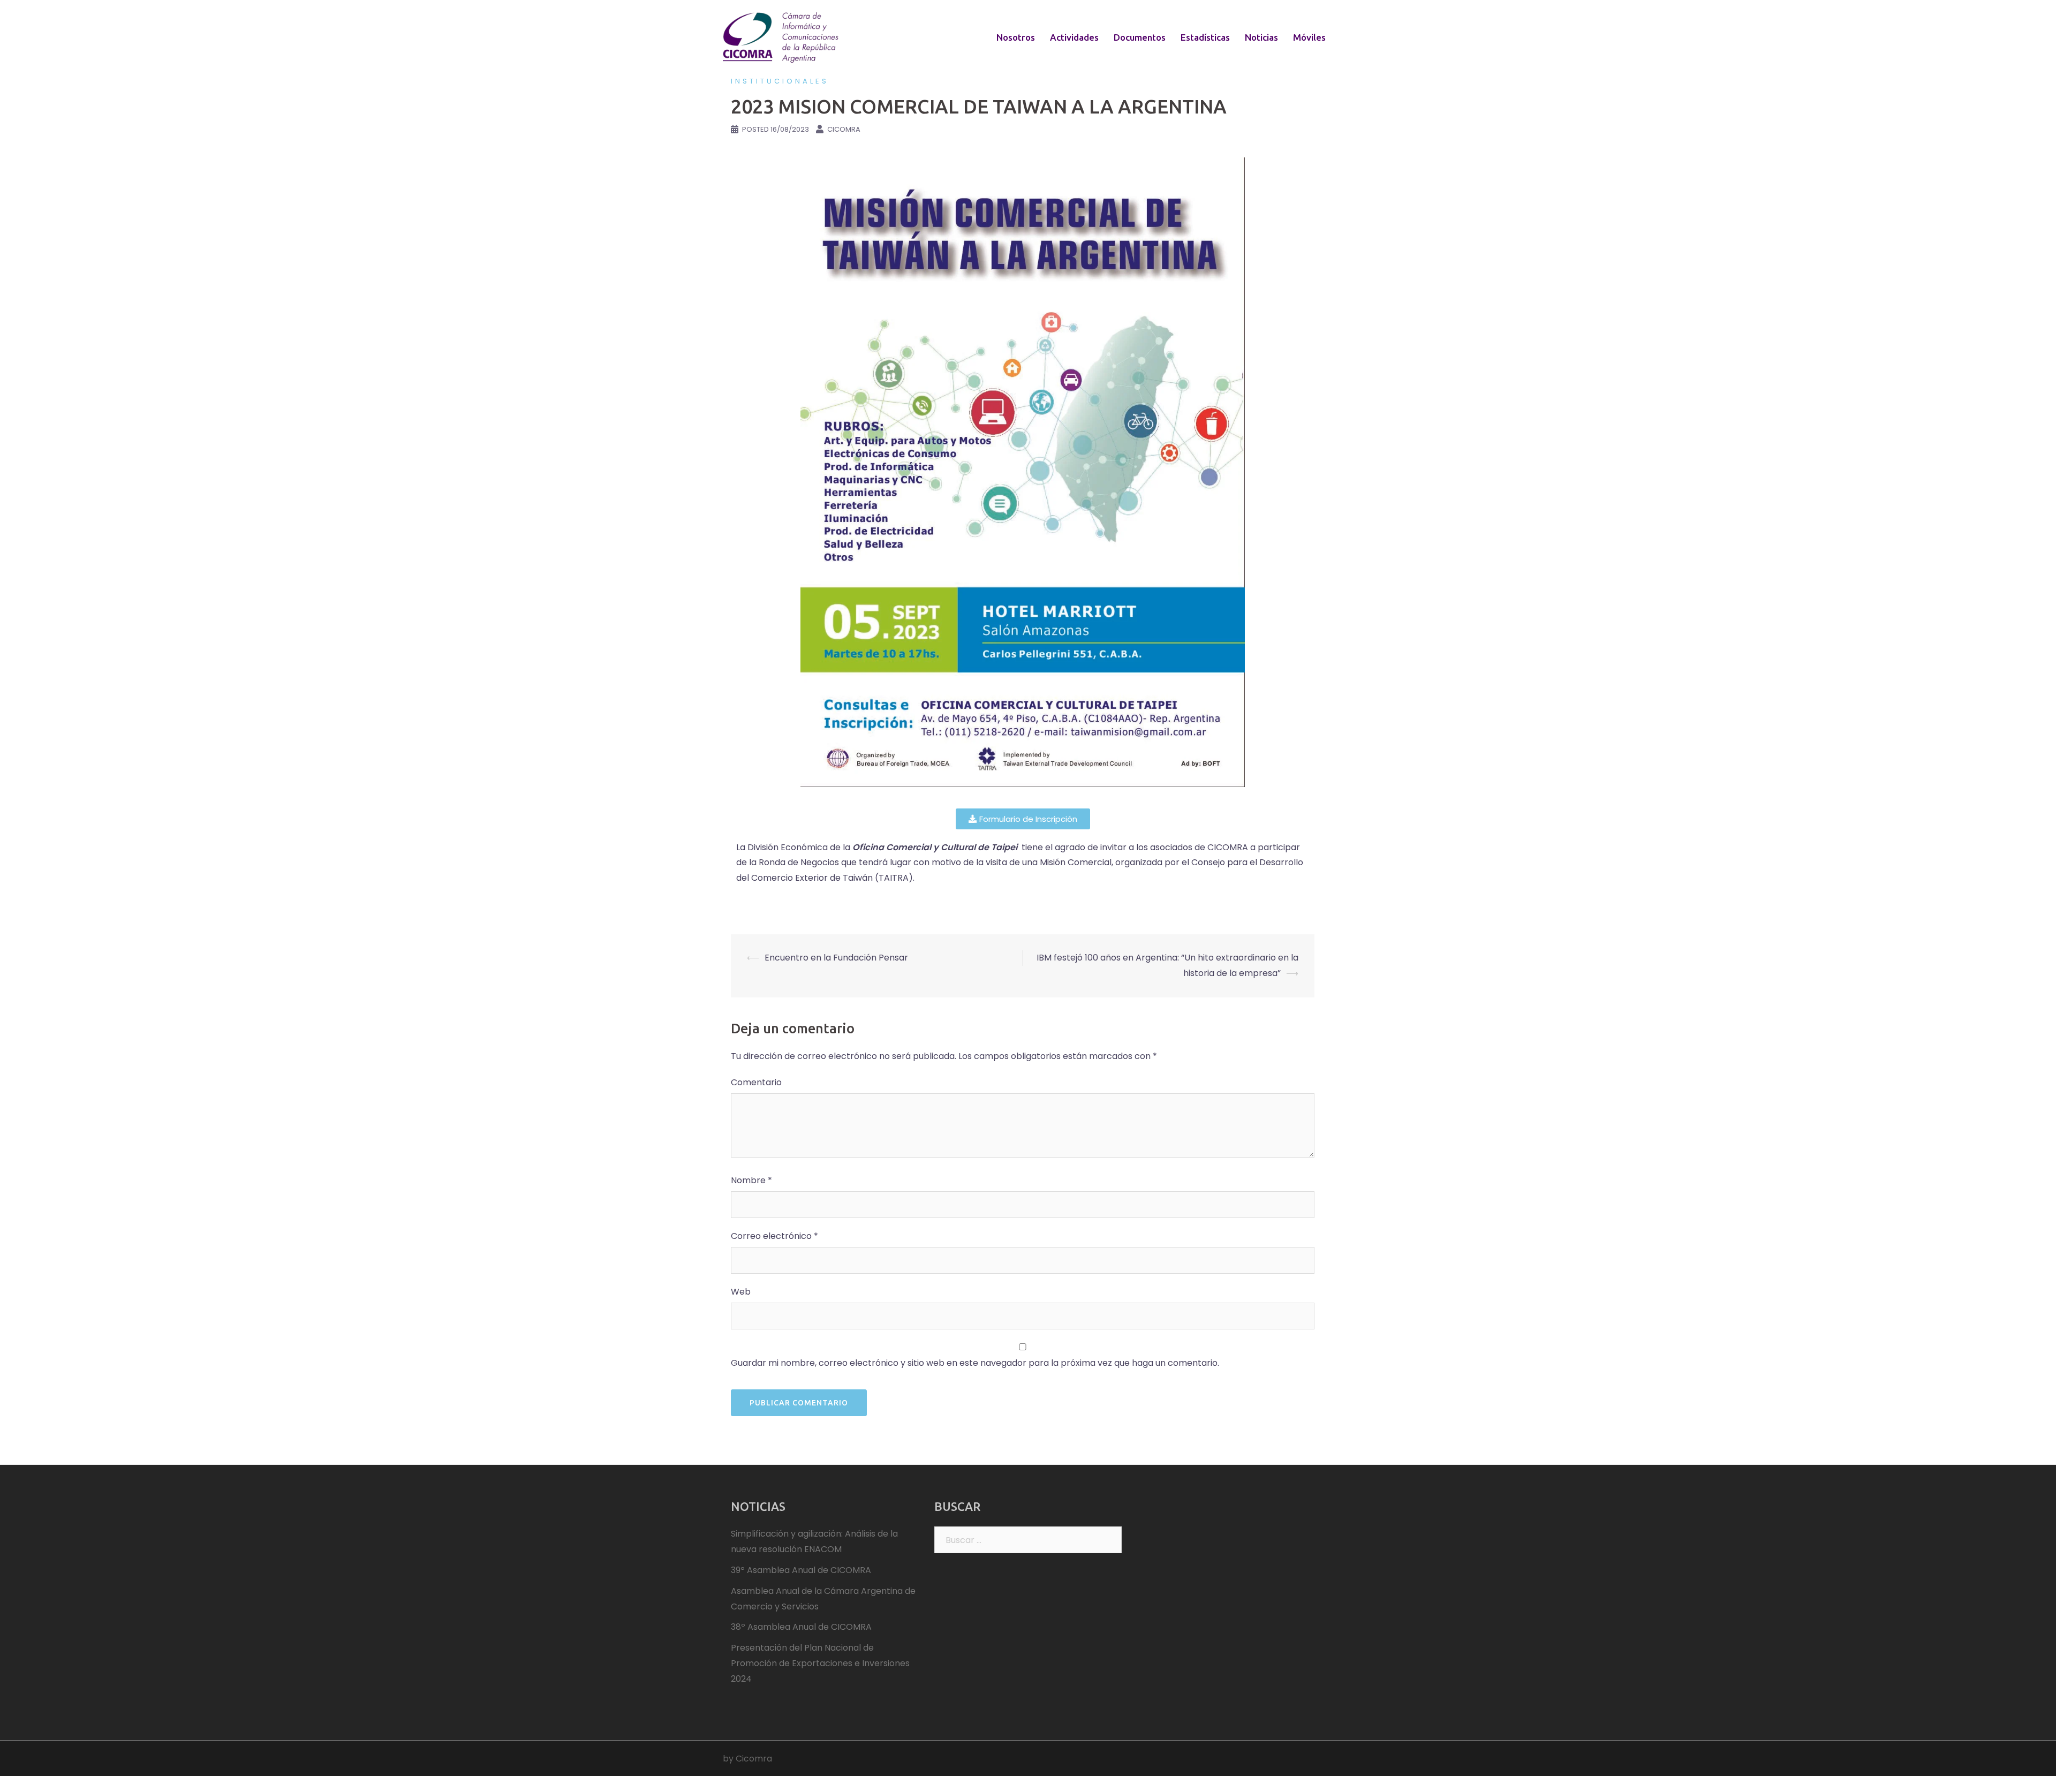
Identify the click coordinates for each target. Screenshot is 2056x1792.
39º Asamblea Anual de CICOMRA (801, 1570)
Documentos (1140, 37)
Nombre (751, 1180)
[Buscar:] (1028, 1540)
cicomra (844, 129)
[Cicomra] (782, 37)
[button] (1023, 819)
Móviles (1309, 37)
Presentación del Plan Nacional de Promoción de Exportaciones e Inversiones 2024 (820, 1663)
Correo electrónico (774, 1236)
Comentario (756, 1082)
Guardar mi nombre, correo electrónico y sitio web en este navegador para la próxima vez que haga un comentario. (975, 1363)
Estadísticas (1205, 37)
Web (741, 1292)
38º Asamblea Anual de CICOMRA (801, 1627)
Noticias (1261, 37)
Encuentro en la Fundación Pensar (836, 958)
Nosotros (1016, 37)
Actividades (1074, 37)
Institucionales (780, 81)
